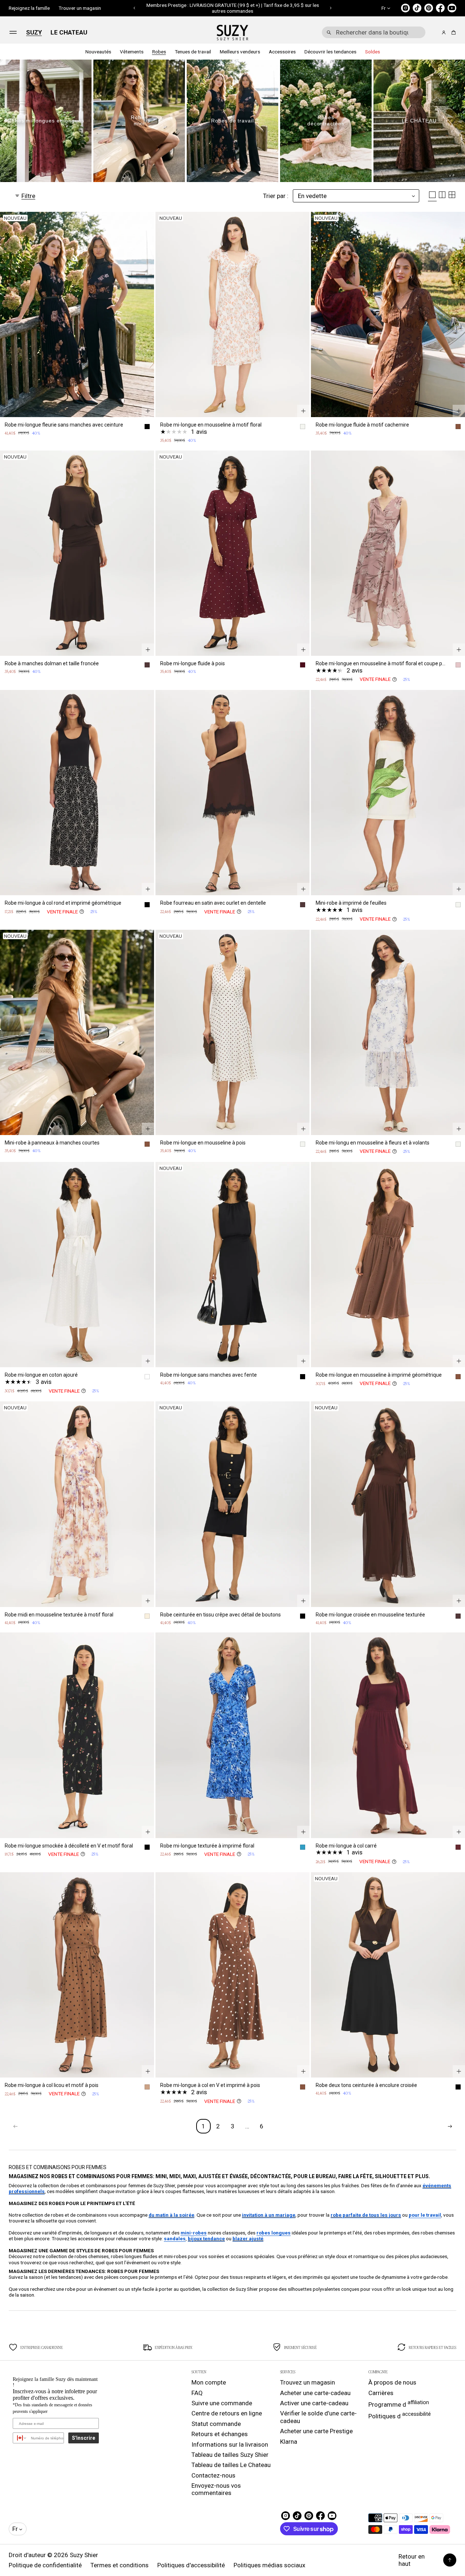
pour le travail (425, 2215)
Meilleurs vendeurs (240, 52)
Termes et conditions (120, 2565)
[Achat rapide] (148, 411)
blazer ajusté (248, 2238)
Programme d (399, 2404)
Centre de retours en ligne (227, 2413)
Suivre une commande (222, 2403)
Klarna (289, 2442)
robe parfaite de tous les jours (366, 2215)
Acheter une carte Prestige (316, 2431)
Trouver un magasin (80, 8)
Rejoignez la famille (29, 8)
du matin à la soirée (171, 2215)
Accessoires (282, 52)
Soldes (373, 52)
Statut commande (216, 2424)
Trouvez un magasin (308, 2382)
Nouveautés (98, 52)
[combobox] (374, 32)
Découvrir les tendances (330, 52)
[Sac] (452, 33)
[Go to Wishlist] (434, 33)
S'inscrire (84, 2438)
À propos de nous (392, 2382)
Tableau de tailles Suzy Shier (230, 2455)
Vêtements (132, 52)
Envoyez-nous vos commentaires (216, 2489)
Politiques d (400, 2415)
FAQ (197, 2393)
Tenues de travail (193, 52)
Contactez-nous (213, 2475)
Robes (159, 52)
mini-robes (194, 2233)
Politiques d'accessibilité (191, 2565)
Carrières (381, 2393)
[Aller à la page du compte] (444, 33)
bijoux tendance (206, 2238)
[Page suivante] (450, 2126)
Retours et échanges (220, 2434)
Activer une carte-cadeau (314, 2403)
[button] (135, 8)
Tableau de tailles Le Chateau (231, 2465)
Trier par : (276, 196)
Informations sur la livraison (230, 2444)
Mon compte (209, 2382)
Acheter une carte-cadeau (315, 2393)
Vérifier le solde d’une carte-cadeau (318, 2417)
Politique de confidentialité (45, 2565)
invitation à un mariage (269, 2215)
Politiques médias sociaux (269, 2565)
